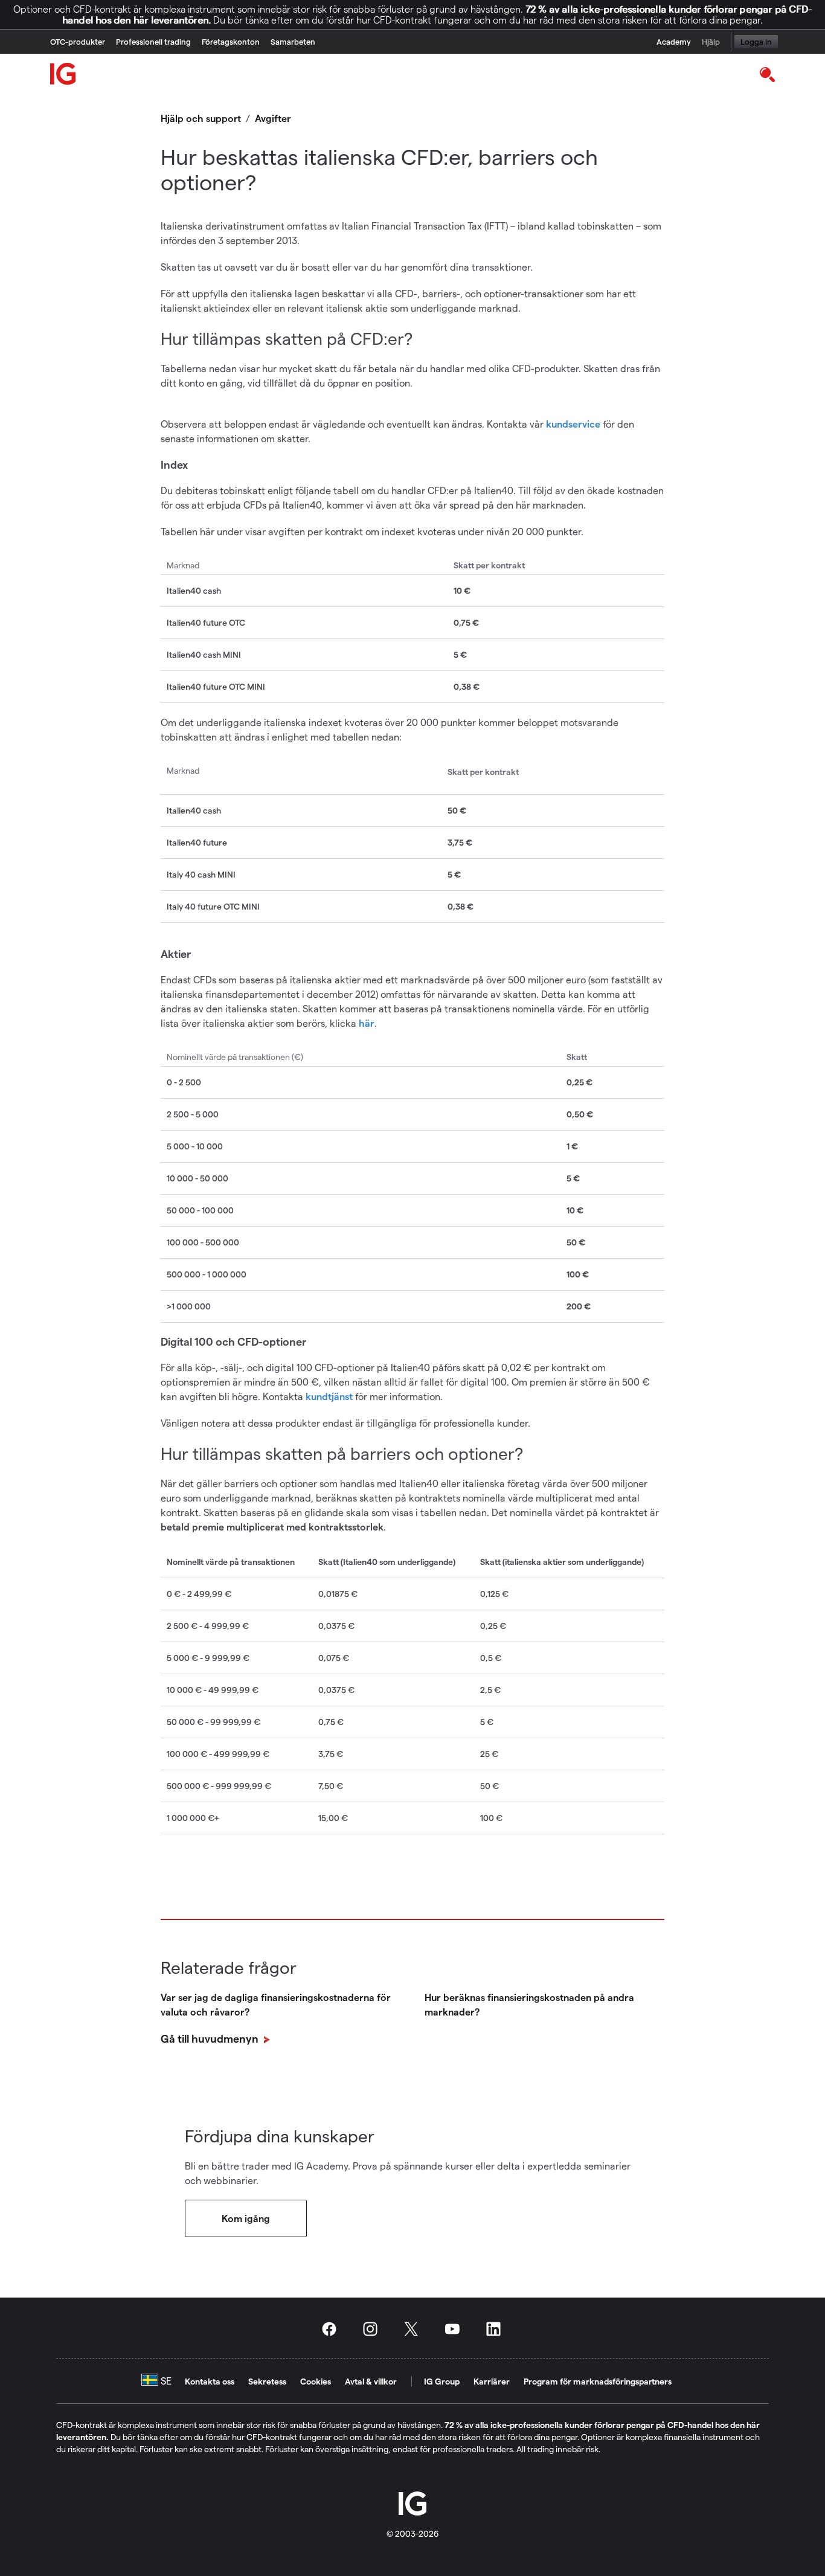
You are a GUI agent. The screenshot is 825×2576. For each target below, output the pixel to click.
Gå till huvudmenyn (211, 2038)
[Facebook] (333, 2329)
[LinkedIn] (497, 2329)
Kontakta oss (210, 2381)
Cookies (316, 2381)
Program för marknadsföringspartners (598, 2381)
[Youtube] (456, 2329)
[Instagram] (374, 2329)
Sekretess (267, 2381)
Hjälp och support (201, 118)
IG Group (442, 2381)
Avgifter (273, 118)
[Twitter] (415, 2329)
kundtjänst (330, 1396)
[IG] (63, 74)
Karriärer (492, 2381)
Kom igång (246, 2218)
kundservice (573, 424)
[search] (767, 74)
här (367, 1023)
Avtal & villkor (371, 2381)
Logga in (756, 41)
